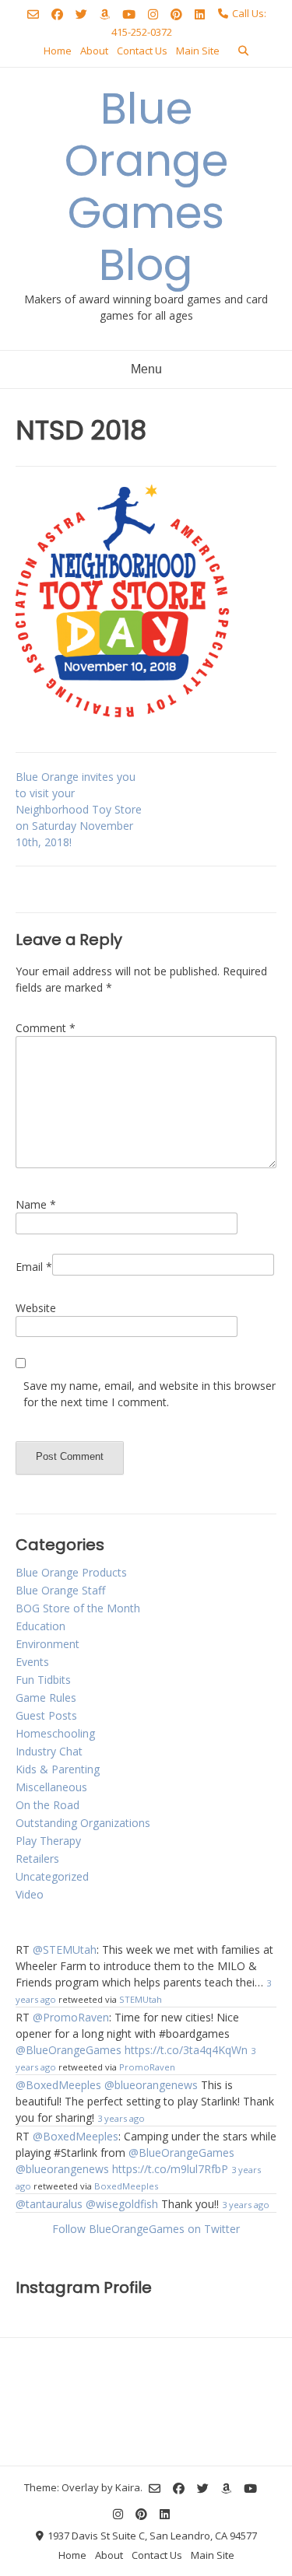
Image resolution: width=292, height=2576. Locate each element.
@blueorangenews (151, 2085)
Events (32, 1662)
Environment (47, 1644)
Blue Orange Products (71, 1572)
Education (40, 1626)
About (94, 51)
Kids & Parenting (58, 1769)
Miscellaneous (51, 1787)
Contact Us (142, 51)
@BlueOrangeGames (69, 2050)
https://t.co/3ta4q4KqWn (186, 2050)
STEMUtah (141, 1999)
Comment (46, 1028)
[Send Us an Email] (33, 14)
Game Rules (46, 1697)
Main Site (198, 51)
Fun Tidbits (43, 1680)
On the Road (47, 1805)
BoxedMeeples (126, 2186)
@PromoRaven (71, 2017)
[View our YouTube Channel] (129, 14)
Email (34, 1267)
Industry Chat (49, 1751)
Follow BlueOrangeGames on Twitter (146, 2229)
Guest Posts (46, 1715)
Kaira (128, 2487)
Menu (146, 369)
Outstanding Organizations (83, 1823)
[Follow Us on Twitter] (81, 14)
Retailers (37, 1858)
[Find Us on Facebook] (57, 14)
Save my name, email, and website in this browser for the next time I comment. (150, 1394)
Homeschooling (55, 1733)
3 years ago (121, 2118)
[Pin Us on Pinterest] (176, 14)
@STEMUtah (65, 1949)
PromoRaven (147, 2067)
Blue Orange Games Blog (146, 187)
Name (36, 1204)
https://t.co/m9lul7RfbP (170, 2169)
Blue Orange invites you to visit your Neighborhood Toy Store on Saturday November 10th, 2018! (79, 809)
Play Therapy (48, 1841)
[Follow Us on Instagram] (153, 14)
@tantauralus (49, 2204)
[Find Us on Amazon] (105, 14)
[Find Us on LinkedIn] (200, 14)
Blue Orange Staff (60, 1590)
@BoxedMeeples (58, 2085)
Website (36, 1308)
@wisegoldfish (122, 2204)
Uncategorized (52, 1876)
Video (30, 1894)
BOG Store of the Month (78, 1608)
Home (58, 51)
